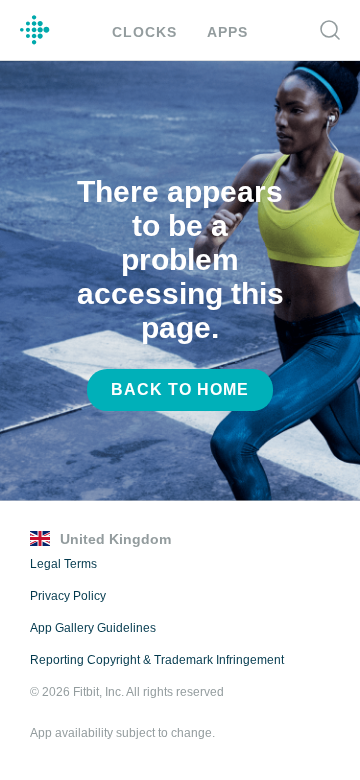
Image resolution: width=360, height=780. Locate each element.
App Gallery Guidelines (93, 628)
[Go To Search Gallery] (330, 30)
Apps (227, 32)
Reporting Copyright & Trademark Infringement (157, 660)
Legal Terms (63, 564)
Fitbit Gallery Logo (35, 30)
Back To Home (180, 389)
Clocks (144, 32)
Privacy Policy (68, 596)
